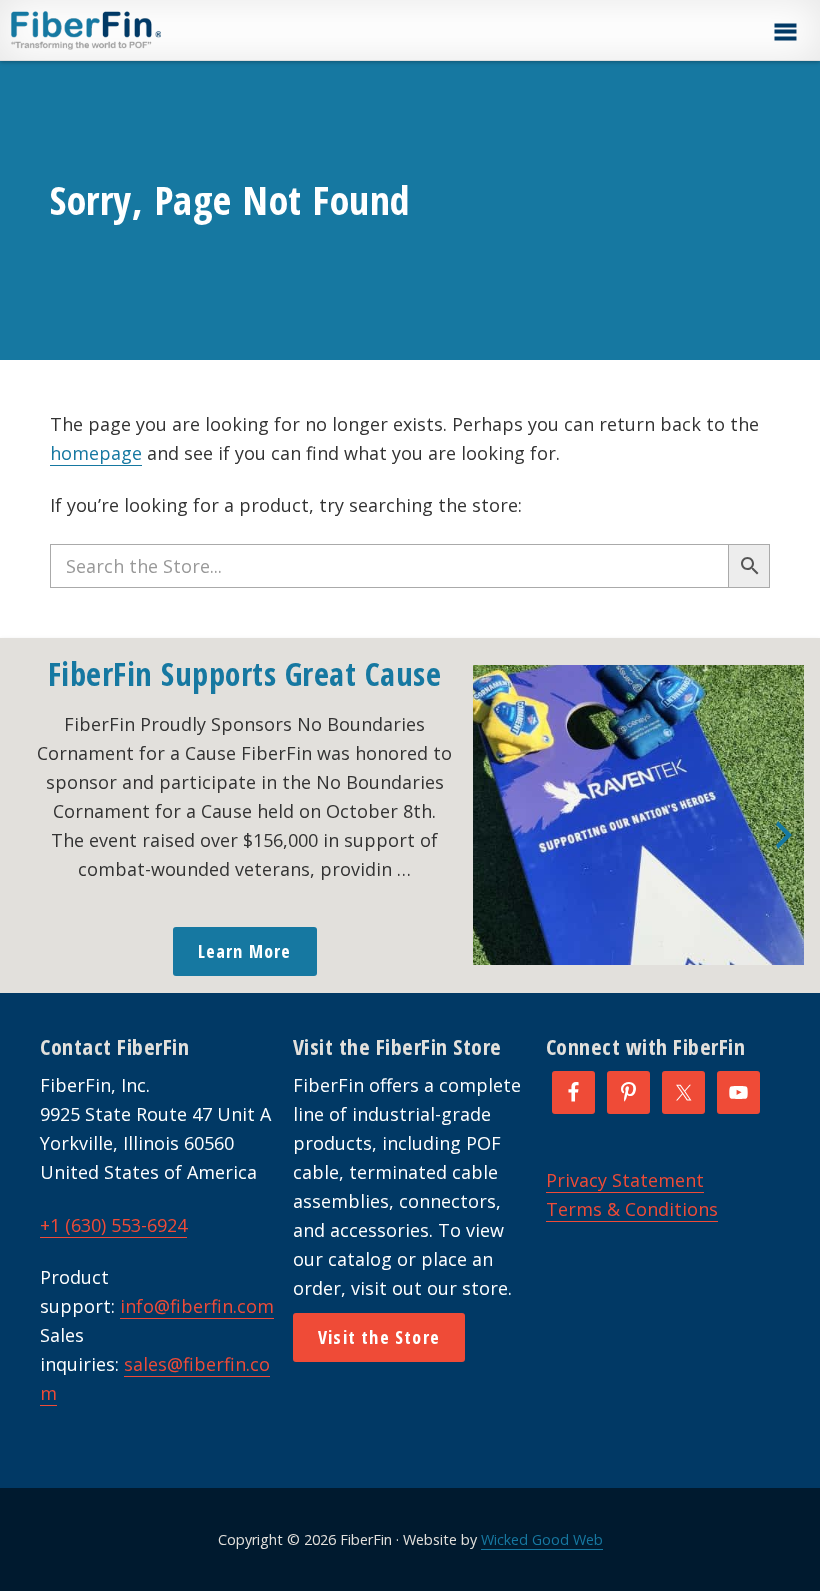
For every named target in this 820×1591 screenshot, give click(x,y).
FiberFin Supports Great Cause (245, 673)
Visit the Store (379, 1337)
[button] (785, 32)
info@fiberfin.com (197, 1306)
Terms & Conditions (632, 1209)
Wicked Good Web (542, 1539)
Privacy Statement (625, 1180)
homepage (96, 453)
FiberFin (123, 30)
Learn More (245, 951)
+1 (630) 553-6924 (113, 1225)
